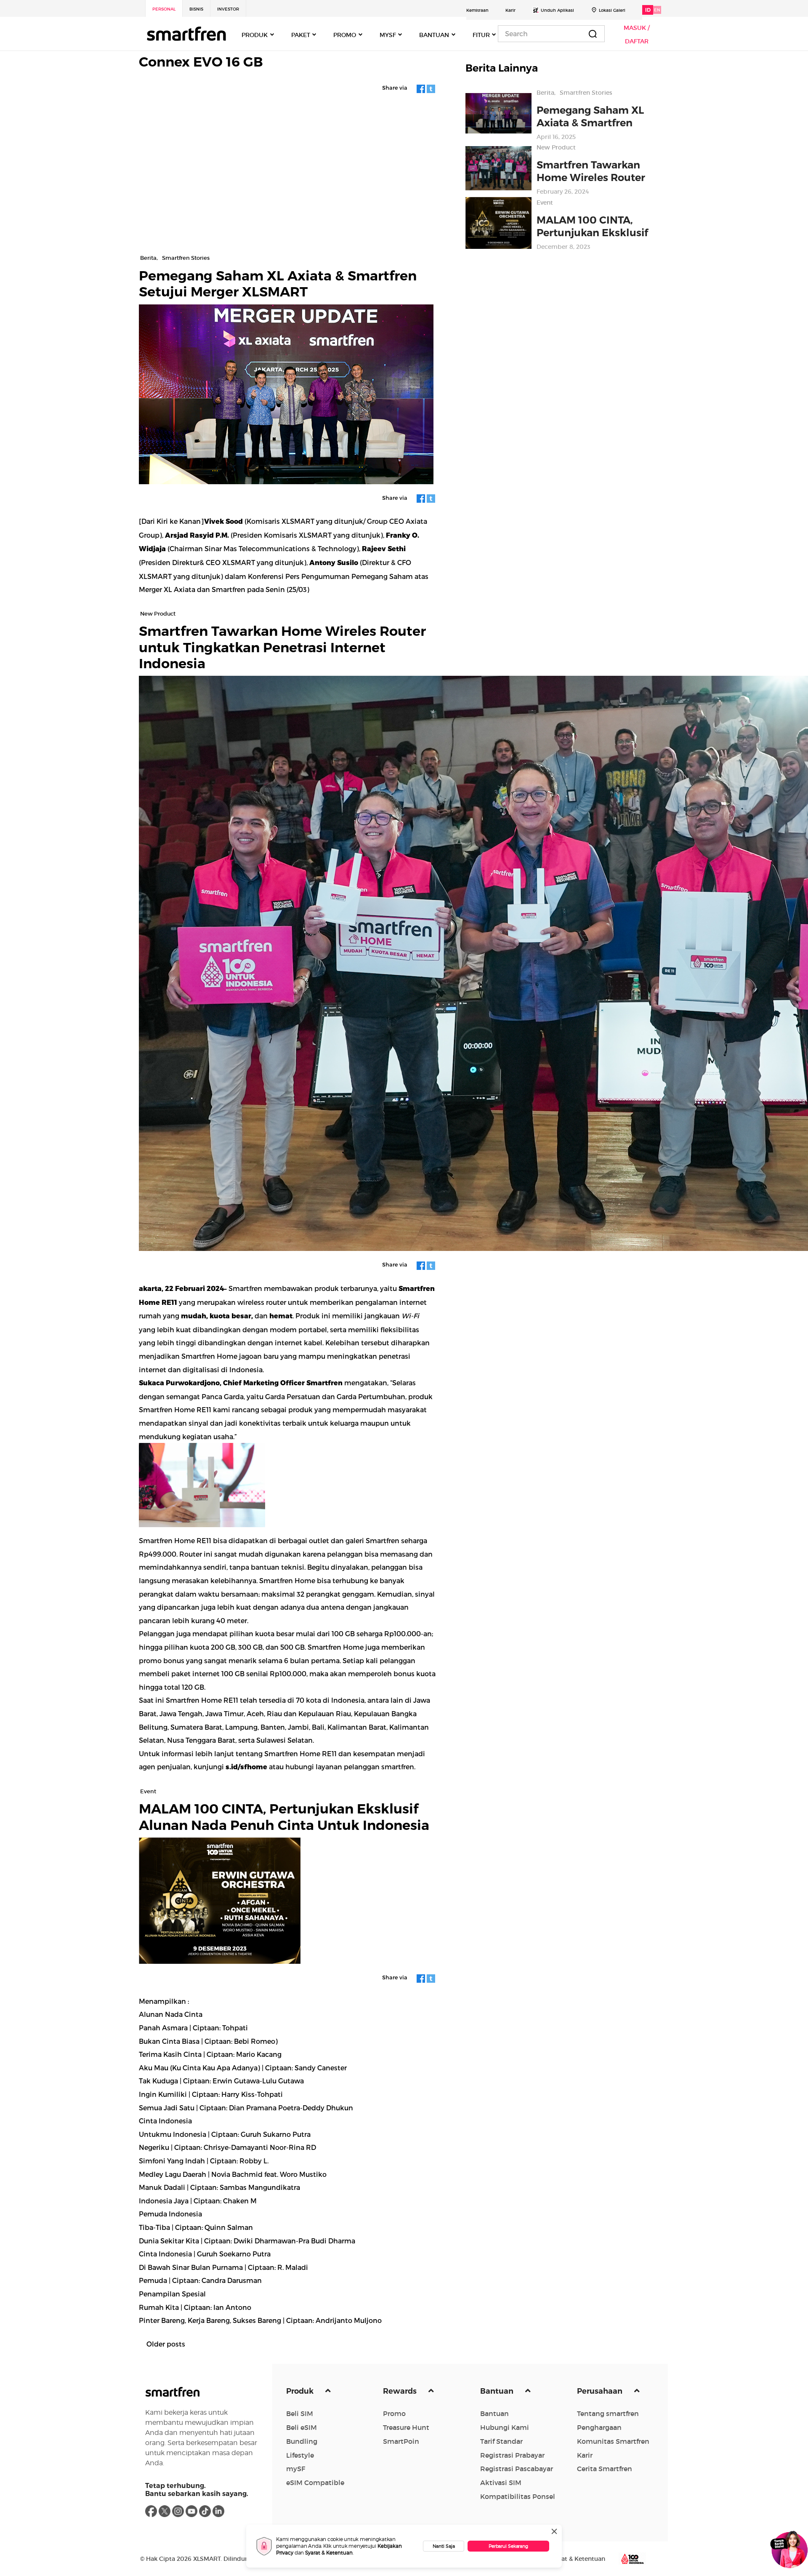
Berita (545, 93)
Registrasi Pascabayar (517, 2469)
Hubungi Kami (505, 2427)
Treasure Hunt (406, 2427)
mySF (296, 2469)
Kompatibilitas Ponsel (518, 2496)
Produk (301, 2391)
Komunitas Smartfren (613, 2441)
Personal (164, 9)
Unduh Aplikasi (557, 10)
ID (648, 10)
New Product (556, 147)
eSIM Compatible (315, 2483)
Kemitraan (477, 10)
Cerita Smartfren (605, 2469)
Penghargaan (599, 2427)
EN (657, 10)
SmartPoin (401, 2441)
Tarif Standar (501, 2441)
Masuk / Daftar (637, 35)
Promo (394, 2413)
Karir (510, 10)
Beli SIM (300, 2413)
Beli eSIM (302, 2427)
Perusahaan (601, 2391)
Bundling (302, 2441)
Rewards (401, 2391)
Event (545, 203)
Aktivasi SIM (501, 2483)
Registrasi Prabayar (512, 2455)
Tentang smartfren (608, 2413)
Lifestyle (300, 2455)
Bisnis (196, 9)
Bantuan (498, 2391)
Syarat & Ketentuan (329, 2553)
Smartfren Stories (586, 93)
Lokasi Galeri (612, 10)
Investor (228, 9)
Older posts (166, 2344)
